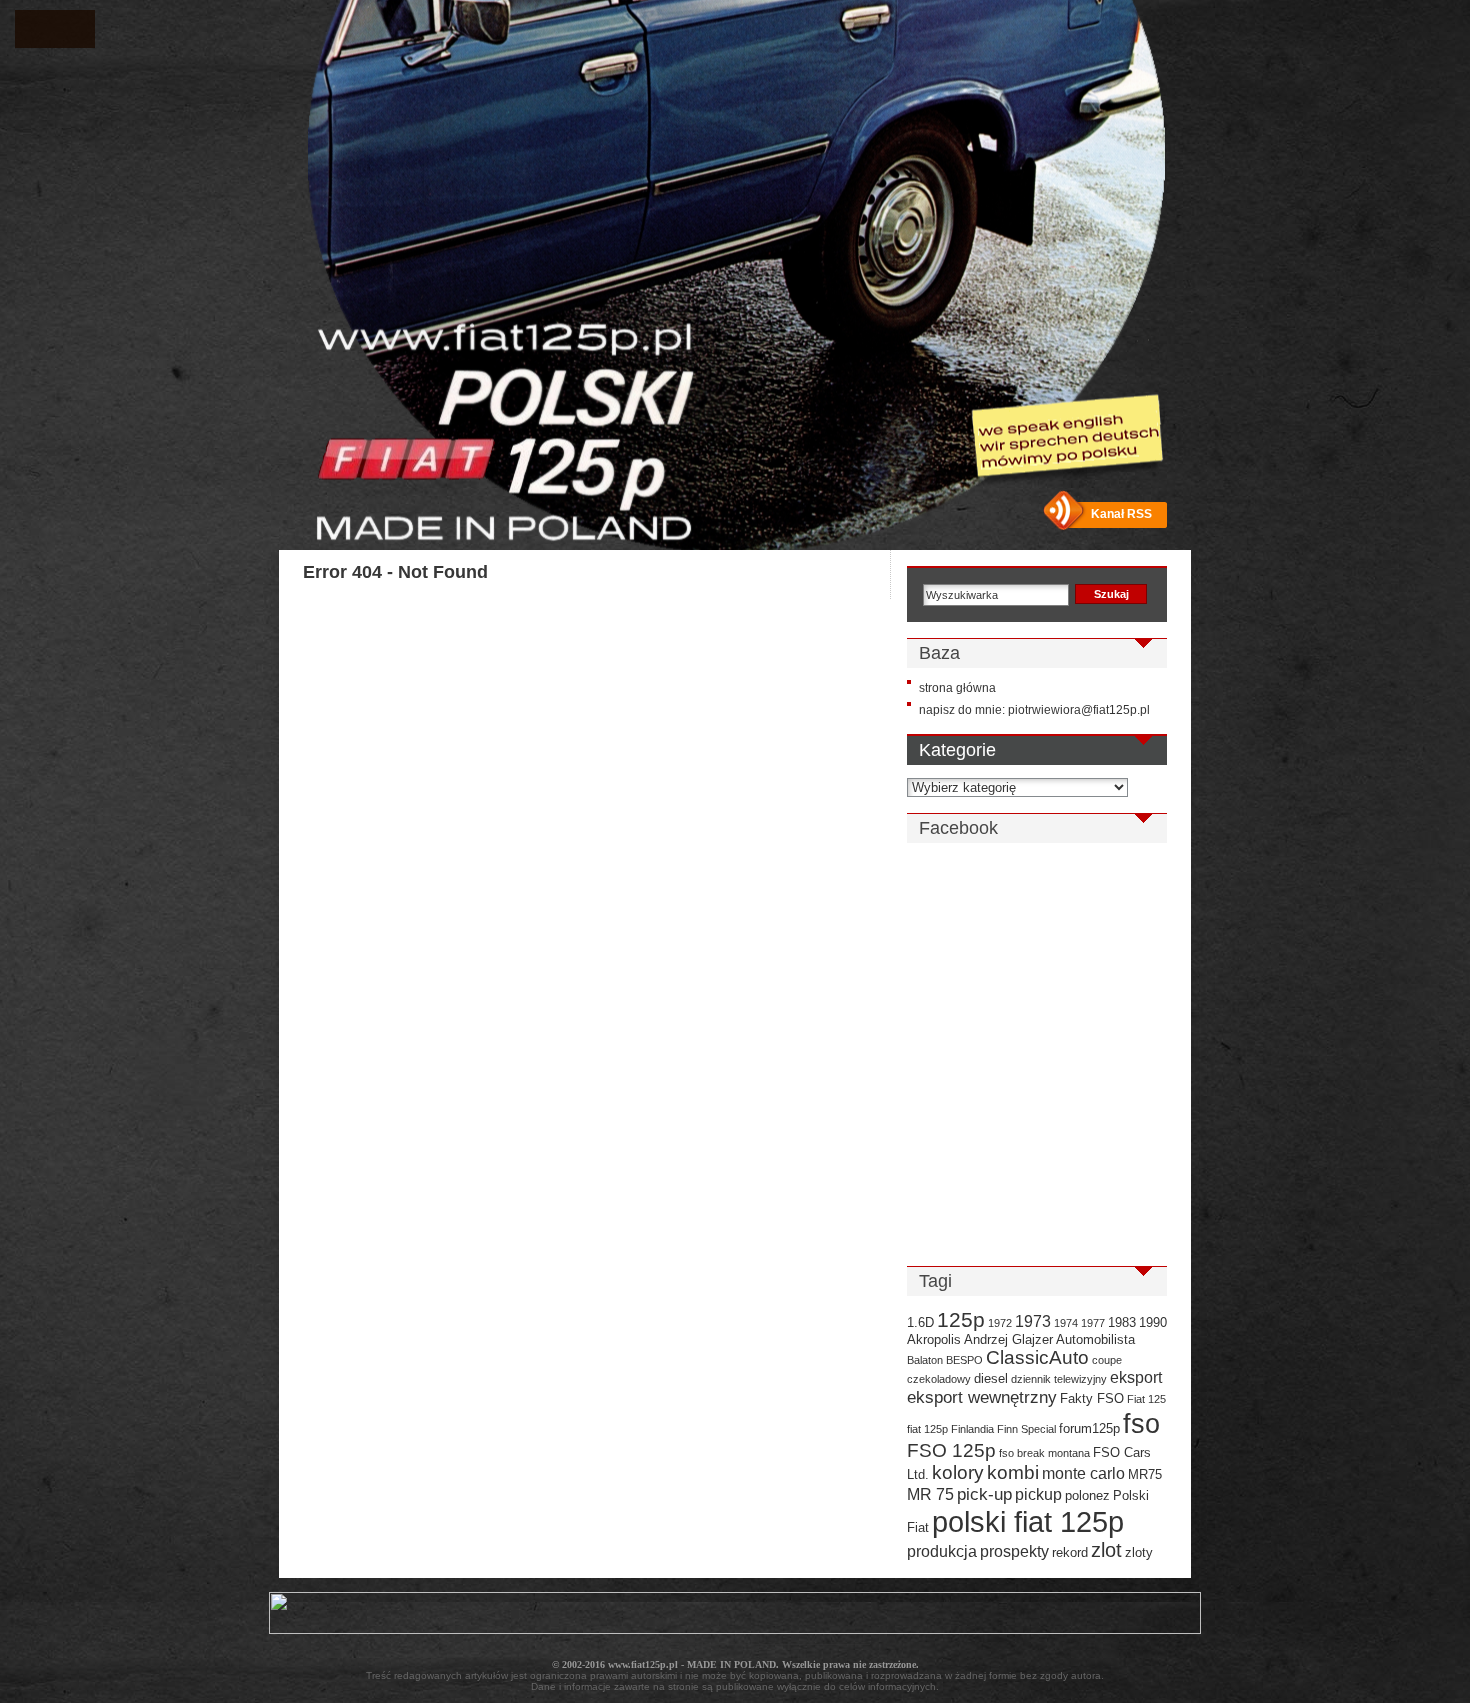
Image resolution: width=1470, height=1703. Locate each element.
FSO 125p (951, 1450)
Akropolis (934, 1339)
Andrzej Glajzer (1008, 1339)
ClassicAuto (1037, 1357)
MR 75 (930, 1494)
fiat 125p (927, 1429)
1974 (1066, 1323)
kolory (958, 1472)
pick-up (984, 1494)
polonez (1087, 1495)
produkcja (942, 1551)
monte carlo (1083, 1473)
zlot (1106, 1550)
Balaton (925, 1360)
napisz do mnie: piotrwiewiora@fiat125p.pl (1034, 710)
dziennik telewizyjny (1059, 1379)
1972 (1000, 1323)
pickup (1038, 1494)
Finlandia (972, 1429)
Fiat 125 (1146, 1399)
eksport (1136, 1377)
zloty (1139, 1552)
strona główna (957, 688)
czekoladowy (939, 1379)
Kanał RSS (1121, 514)
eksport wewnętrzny (982, 1397)
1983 (1122, 1322)
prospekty (1014, 1551)
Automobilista (1095, 1339)
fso (1141, 1423)
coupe (1107, 1360)
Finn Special (1026, 1429)
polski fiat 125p (1028, 1521)
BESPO (964, 1360)
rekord (1070, 1552)
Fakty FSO (1092, 1398)
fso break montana (1044, 1453)
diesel (991, 1378)
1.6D (920, 1322)
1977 (1093, 1323)
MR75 (1145, 1474)
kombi (1013, 1472)
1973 (1033, 1321)
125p (961, 1319)
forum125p (1089, 1428)
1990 (1153, 1322)
